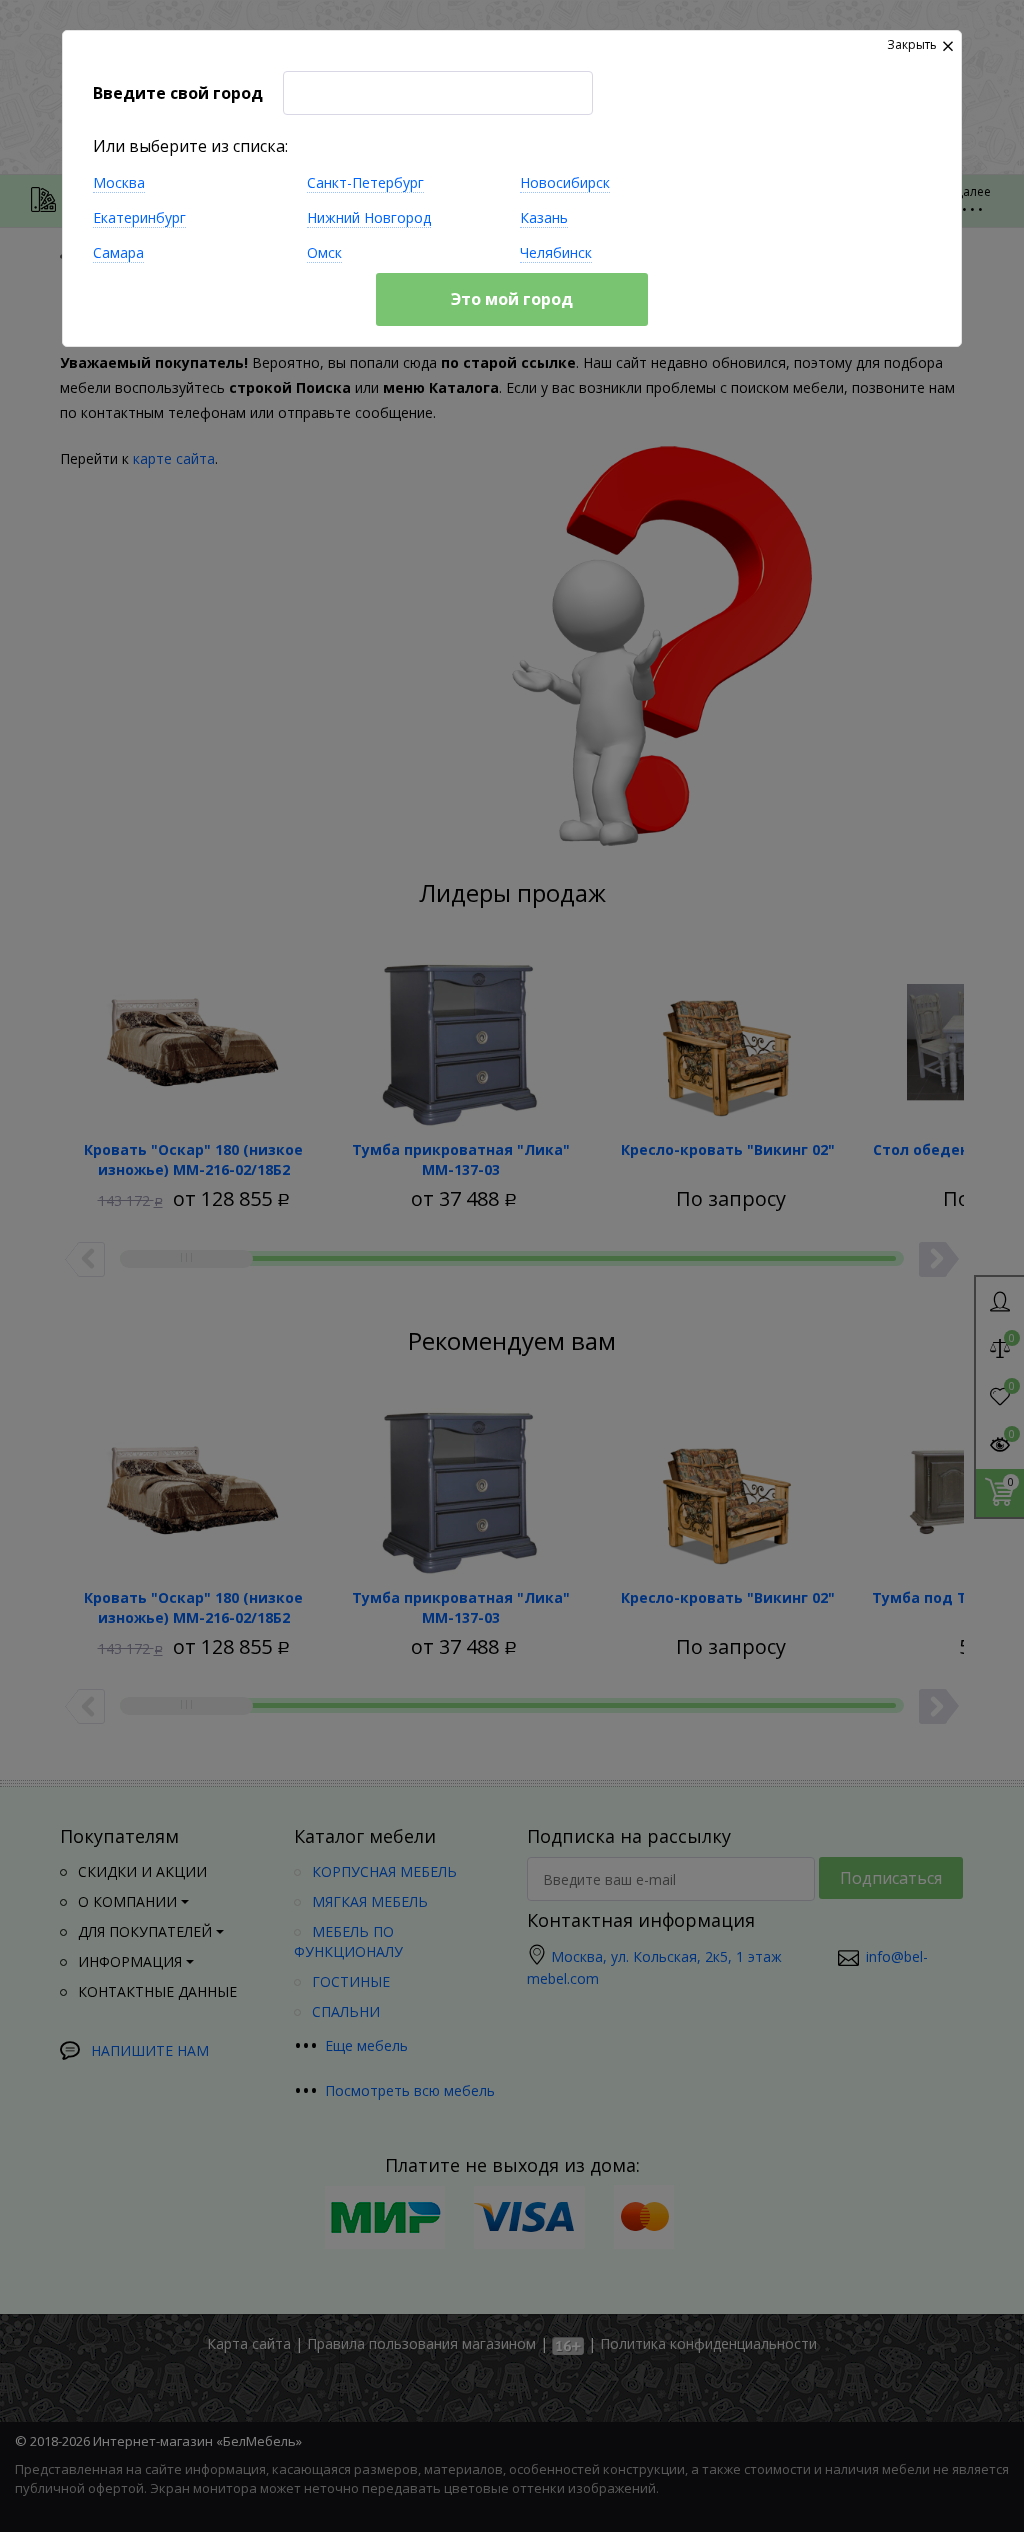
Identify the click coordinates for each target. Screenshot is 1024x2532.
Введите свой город (178, 93)
